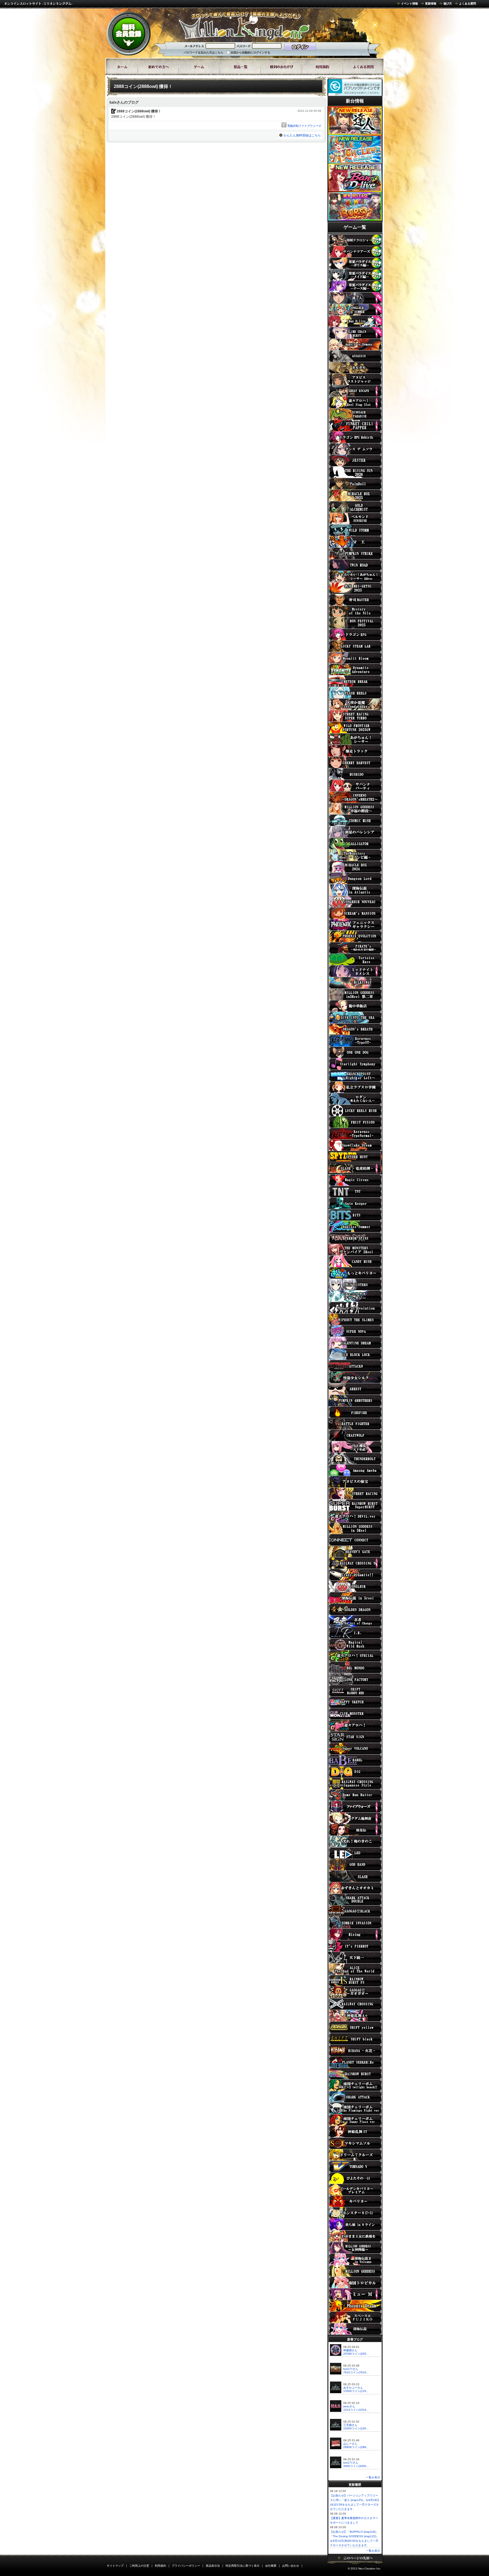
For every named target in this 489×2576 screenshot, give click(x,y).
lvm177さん (351, 2369)
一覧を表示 (373, 2477)
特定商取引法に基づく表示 (243, 2566)
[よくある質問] (363, 67)
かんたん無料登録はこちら (302, 135)
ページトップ (355, 2560)
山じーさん (350, 2444)
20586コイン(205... (356, 2354)
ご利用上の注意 (139, 2566)
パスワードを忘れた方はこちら (203, 53)
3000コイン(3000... (356, 2466)
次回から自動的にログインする (250, 53)
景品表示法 (213, 2566)
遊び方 (448, 4)
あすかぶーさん (353, 2388)
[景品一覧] (240, 67)
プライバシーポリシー (186, 2566)
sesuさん (349, 2406)
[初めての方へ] (158, 67)
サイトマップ (115, 2566)
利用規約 (160, 2566)
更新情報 (431, 4)
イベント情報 (409, 4)
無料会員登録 (129, 33)
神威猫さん (350, 2350)
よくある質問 (467, 4)
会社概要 (271, 2566)
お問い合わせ (291, 2566)
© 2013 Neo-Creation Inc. (364, 2568)
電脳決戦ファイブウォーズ (304, 126)
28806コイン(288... (356, 2447)
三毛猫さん (350, 2425)
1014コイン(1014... (356, 2410)
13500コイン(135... (356, 2391)
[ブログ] (281, 67)
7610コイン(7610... (356, 2372)
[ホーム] (122, 67)
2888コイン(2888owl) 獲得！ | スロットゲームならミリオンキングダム (244, 25)
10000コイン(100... (356, 2428)
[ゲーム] (199, 67)
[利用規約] (322, 67)
